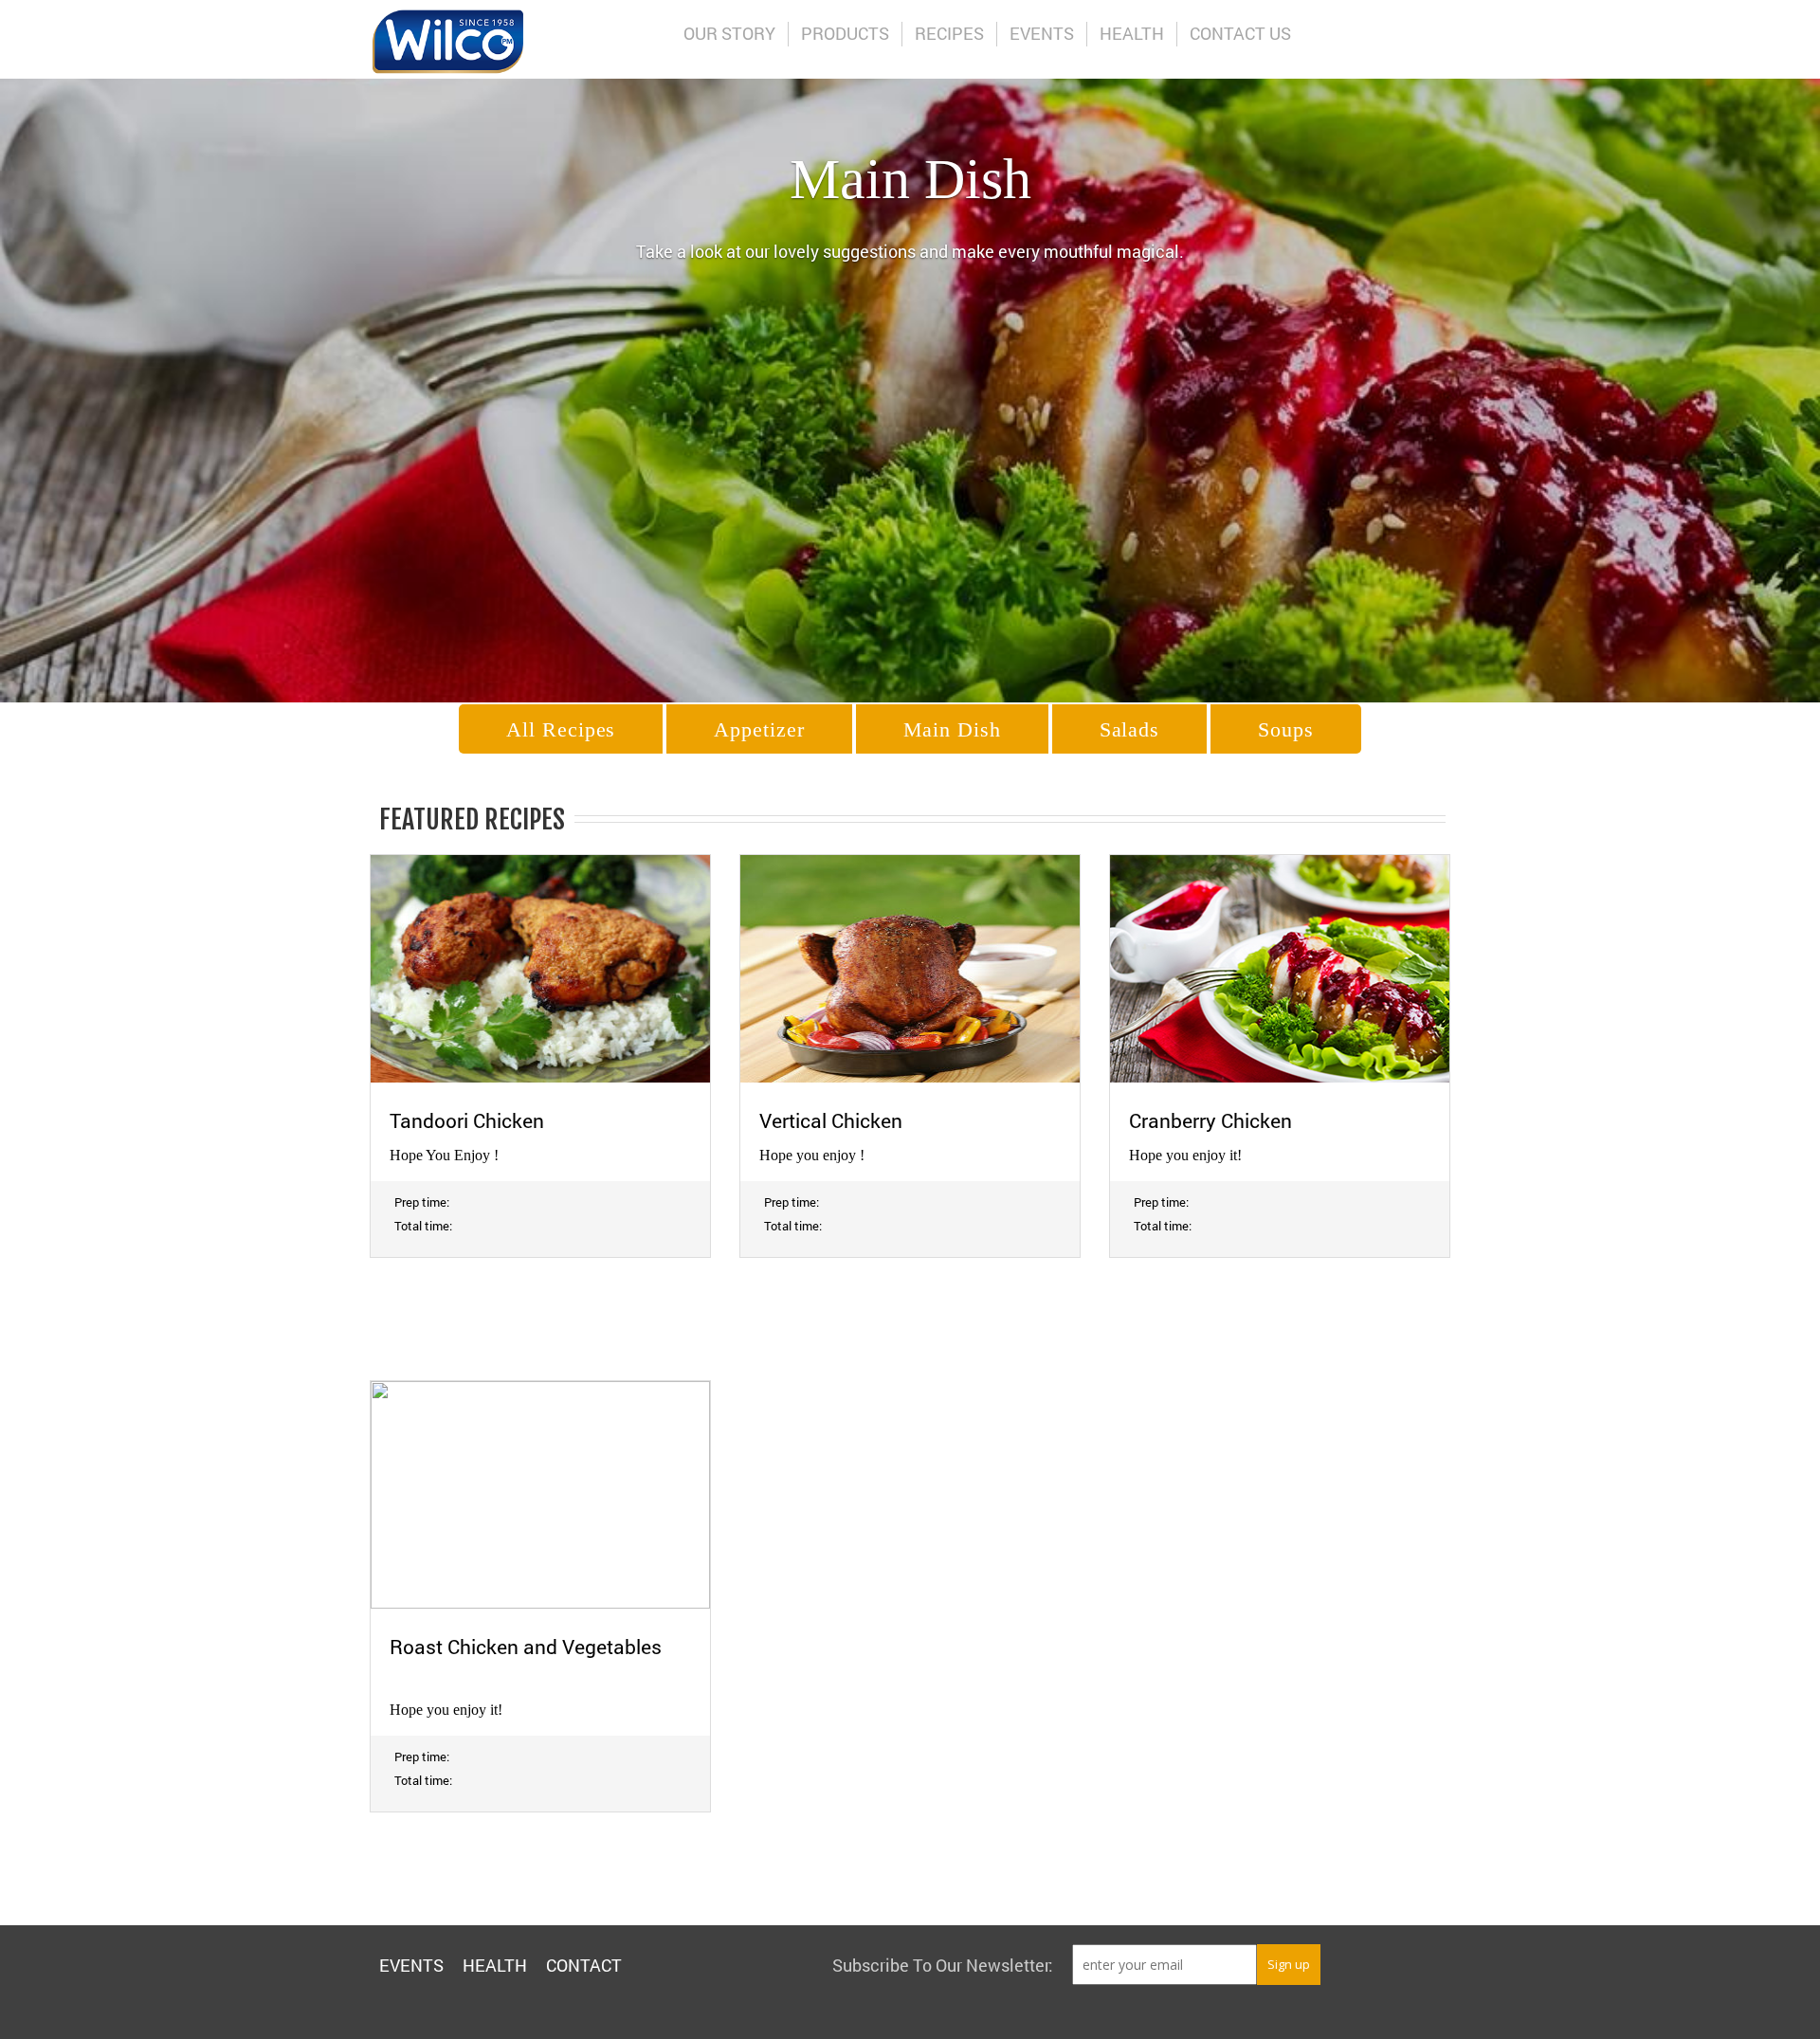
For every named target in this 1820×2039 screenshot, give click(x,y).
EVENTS (1042, 33)
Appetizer (759, 729)
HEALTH (1132, 33)
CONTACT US (1240, 33)
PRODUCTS (845, 33)
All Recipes (561, 729)
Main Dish (952, 729)
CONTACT (584, 1965)
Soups (1286, 729)
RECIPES (949, 33)
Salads (1129, 729)
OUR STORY (729, 33)
